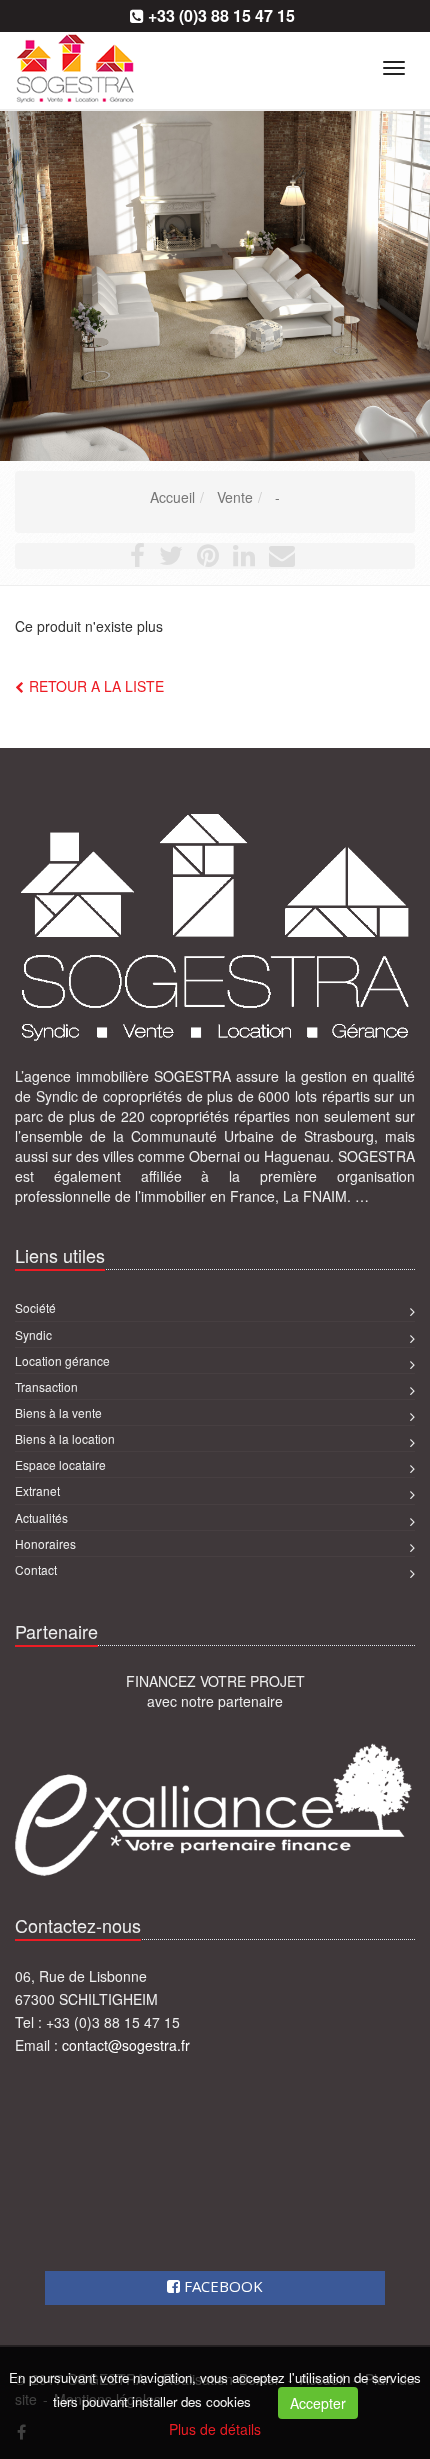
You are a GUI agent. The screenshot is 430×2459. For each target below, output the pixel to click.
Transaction (46, 1386)
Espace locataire (60, 1464)
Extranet (37, 1490)
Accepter (318, 2403)
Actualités (41, 1517)
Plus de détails (215, 2429)
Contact (36, 1569)
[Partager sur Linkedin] (244, 559)
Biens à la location (65, 1438)
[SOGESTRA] (12, 64)
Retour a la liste (96, 686)
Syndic (33, 1334)
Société (35, 1307)
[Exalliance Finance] (215, 1808)
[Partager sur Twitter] (171, 559)
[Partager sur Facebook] (137, 559)
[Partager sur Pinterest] (208, 559)
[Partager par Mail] (282, 559)
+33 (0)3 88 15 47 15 (221, 15)
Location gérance (62, 1360)
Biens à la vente (58, 1412)
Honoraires (45, 1543)
